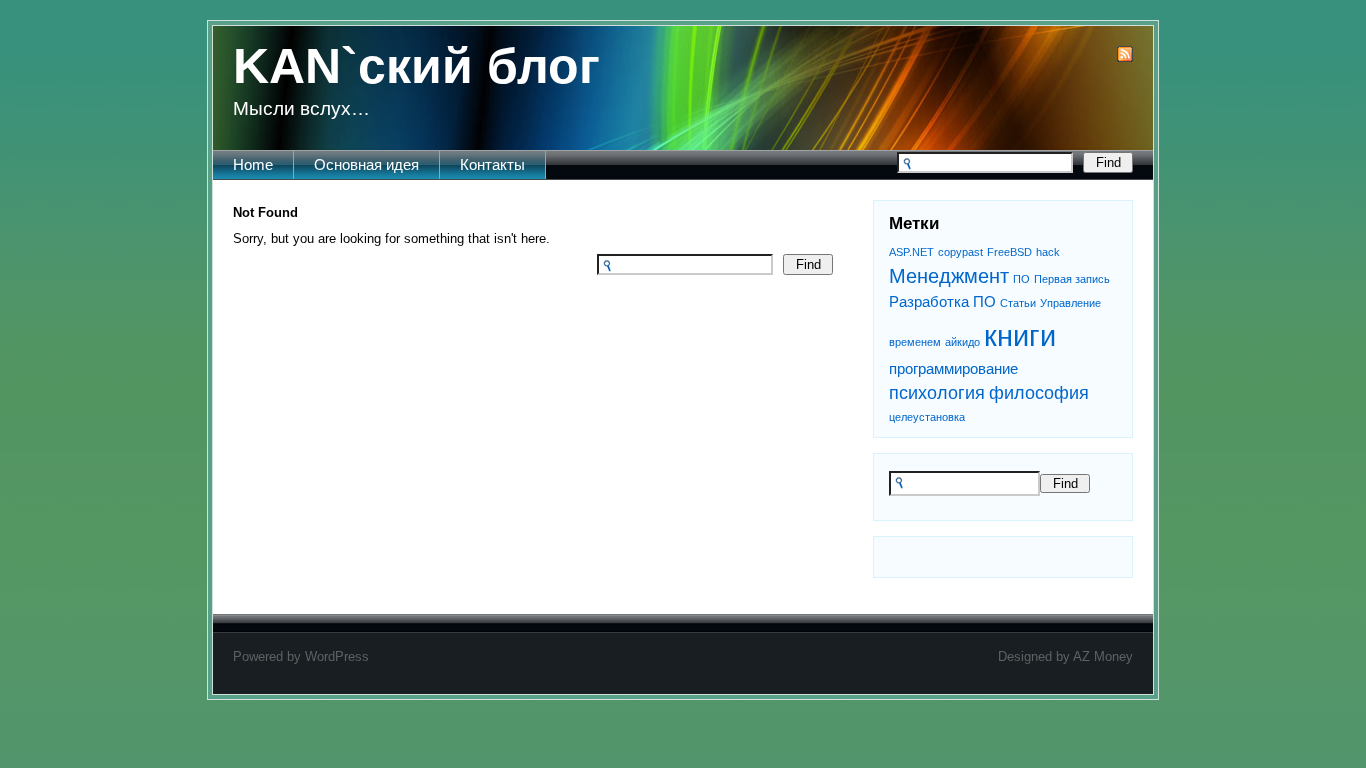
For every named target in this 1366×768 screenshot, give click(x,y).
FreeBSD (1009, 252)
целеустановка (927, 417)
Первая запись (1072, 279)
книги (1020, 335)
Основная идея (366, 164)
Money (1113, 656)
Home (253, 164)
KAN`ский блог (416, 66)
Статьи (1018, 303)
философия (1039, 393)
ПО (1021, 279)
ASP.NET (911, 252)
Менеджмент (949, 276)
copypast (960, 252)
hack (1048, 252)
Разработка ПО (942, 301)
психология (937, 393)
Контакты (492, 164)
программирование (953, 368)
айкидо (962, 342)
